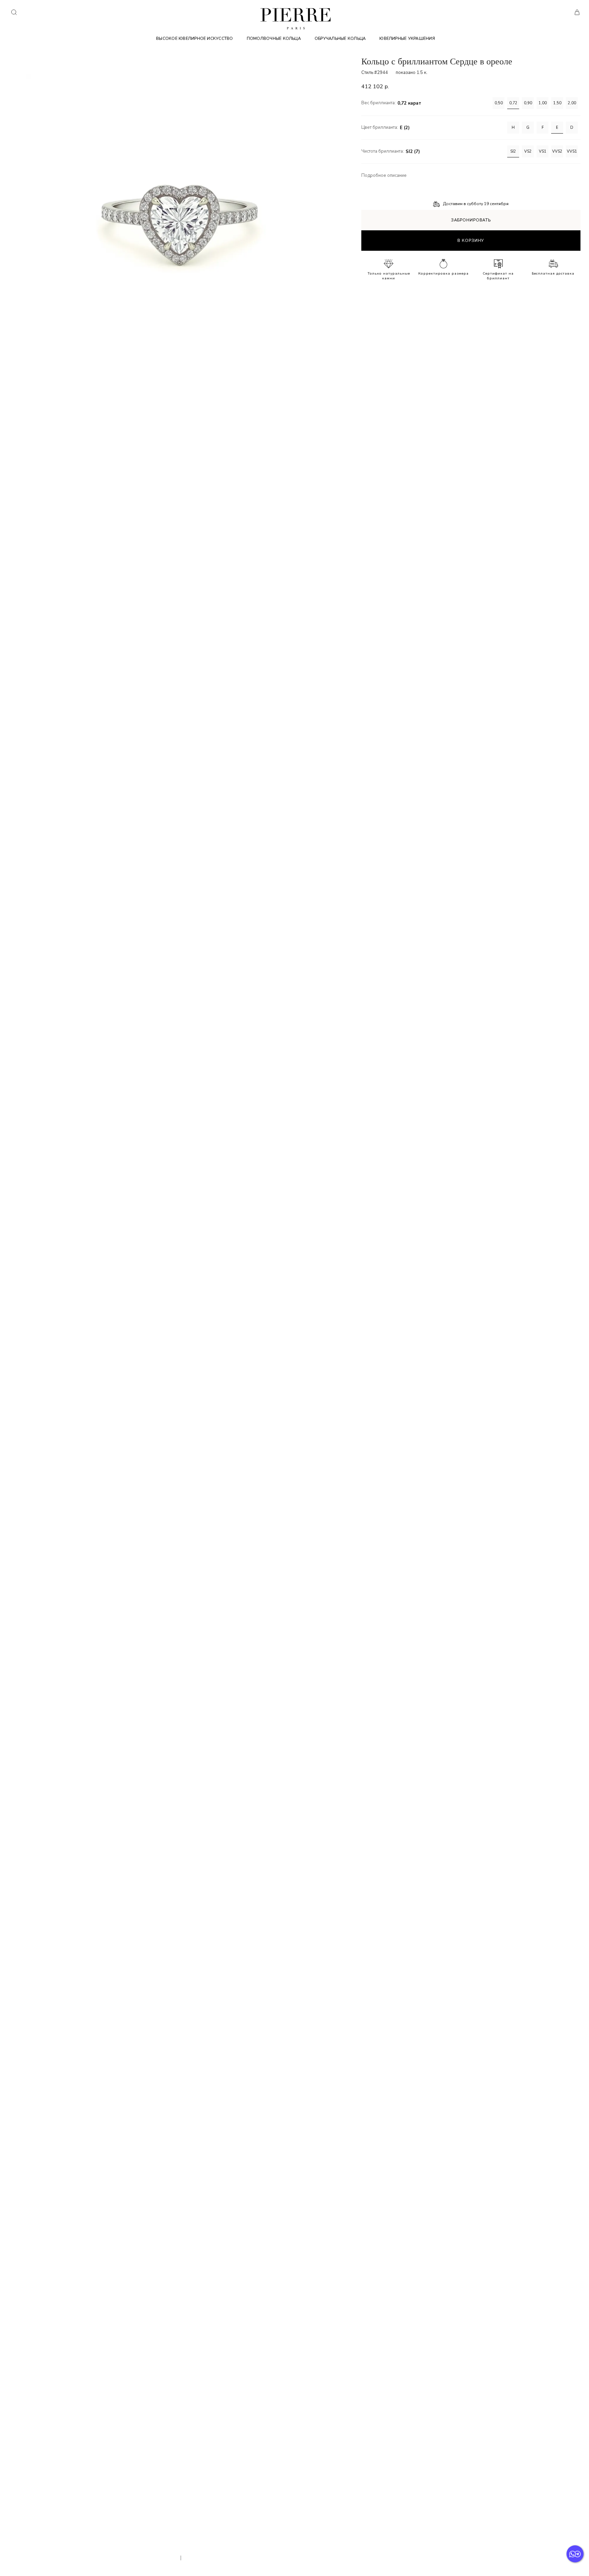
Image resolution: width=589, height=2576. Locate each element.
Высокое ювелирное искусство (194, 38)
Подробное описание (384, 176)
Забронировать (471, 220)
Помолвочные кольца (274, 38)
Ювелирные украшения (407, 38)
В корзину (471, 241)
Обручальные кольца (340, 38)
